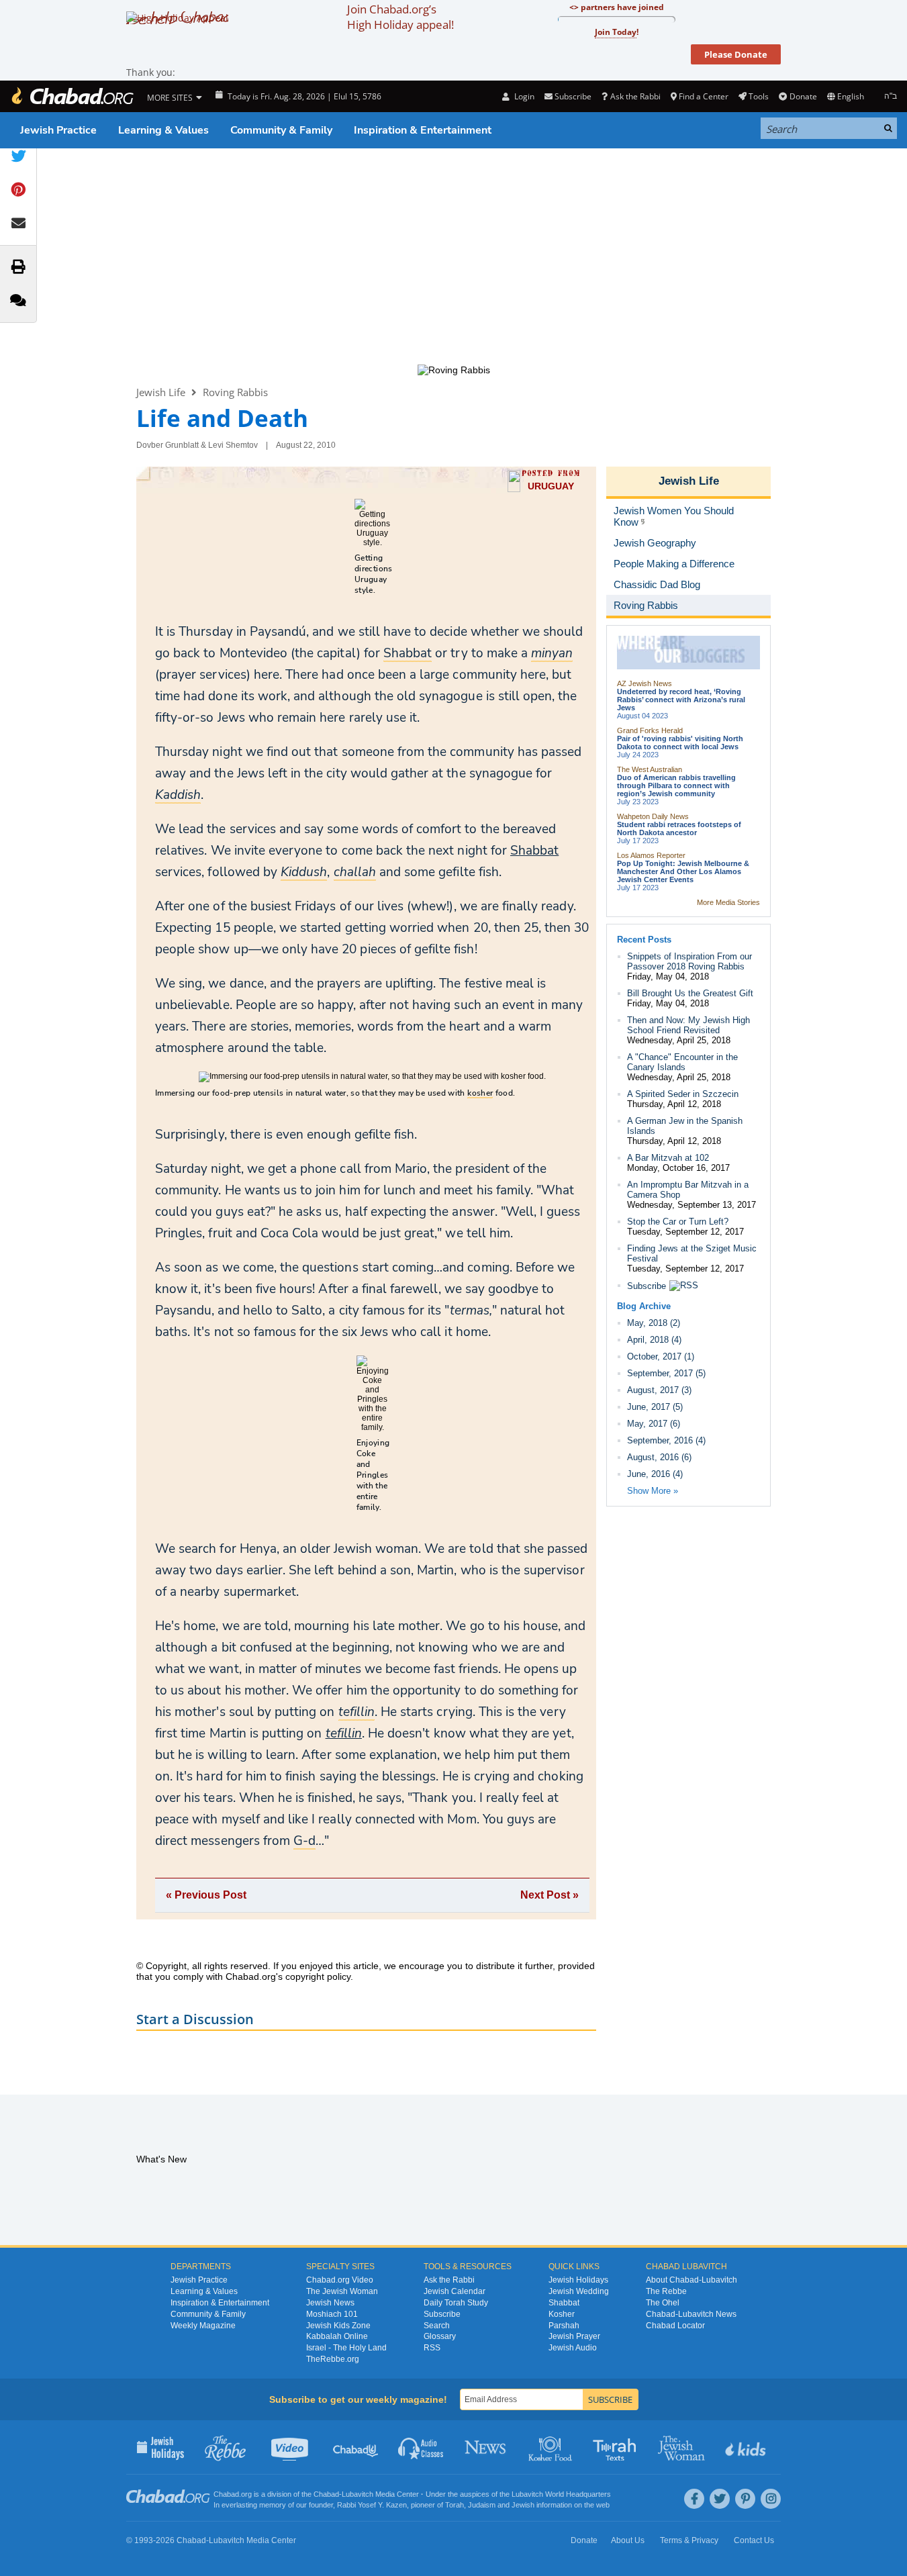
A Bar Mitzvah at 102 (668, 1158)
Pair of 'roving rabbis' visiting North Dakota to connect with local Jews (680, 743)
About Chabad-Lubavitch (691, 2280)
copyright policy (318, 1976)
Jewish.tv (291, 2447)
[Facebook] (694, 2499)
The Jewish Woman (342, 2291)
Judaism (482, 2505)
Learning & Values (163, 130)
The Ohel (663, 2303)
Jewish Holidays (578, 2280)
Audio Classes (421, 2447)
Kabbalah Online (337, 2336)
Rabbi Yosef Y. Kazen (372, 2505)
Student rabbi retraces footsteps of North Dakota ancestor (679, 828)
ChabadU (356, 2447)
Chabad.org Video (340, 2280)
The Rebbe (666, 2291)
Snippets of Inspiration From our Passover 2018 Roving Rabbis (689, 961)
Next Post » (550, 1895)
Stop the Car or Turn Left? (678, 1222)
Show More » (653, 1491)
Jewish (523, 2505)
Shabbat (534, 851)
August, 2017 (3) (659, 1390)
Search (437, 2326)
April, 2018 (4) (654, 1340)
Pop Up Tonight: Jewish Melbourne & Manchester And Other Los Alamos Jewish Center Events (683, 871)
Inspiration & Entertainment (423, 130)
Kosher (562, 2314)
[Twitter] (720, 2499)
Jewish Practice (58, 130)
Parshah (564, 2326)
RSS (432, 2348)
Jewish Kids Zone (338, 2326)
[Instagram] (771, 2499)
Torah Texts (617, 2447)
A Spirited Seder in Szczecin (683, 1094)
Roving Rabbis (235, 392)
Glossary (440, 2336)
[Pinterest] (745, 2499)
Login (523, 96)
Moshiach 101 (332, 2314)
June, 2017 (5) (655, 1407)
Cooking (552, 2447)
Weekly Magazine (203, 2326)
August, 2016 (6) (659, 1457)
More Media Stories (728, 902)
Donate (803, 96)
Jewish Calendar (455, 2291)
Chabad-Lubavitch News (691, 2314)
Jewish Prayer (574, 2336)
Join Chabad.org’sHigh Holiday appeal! (400, 17)
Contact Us (754, 2540)
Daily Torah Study (456, 2303)
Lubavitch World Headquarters (561, 2494)
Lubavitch (357, 2494)
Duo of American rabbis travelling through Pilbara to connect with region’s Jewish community (676, 785)
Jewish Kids (747, 2447)
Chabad (326, 2494)
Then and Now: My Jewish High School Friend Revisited (688, 1025)
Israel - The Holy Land (346, 2348)
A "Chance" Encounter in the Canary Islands (682, 1062)
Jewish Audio (573, 2348)
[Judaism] (72, 96)
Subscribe (647, 1286)
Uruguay (551, 486)
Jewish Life (161, 392)
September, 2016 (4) (666, 1440)
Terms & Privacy (689, 2540)
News (486, 2447)
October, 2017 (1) (661, 1356)
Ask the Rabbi (635, 96)
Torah (455, 2505)
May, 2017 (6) (654, 1424)
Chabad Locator (675, 2326)
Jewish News (330, 2303)
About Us (628, 2540)
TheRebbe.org (333, 2359)
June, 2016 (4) (655, 1474)
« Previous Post (206, 1895)
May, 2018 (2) (654, 1323)
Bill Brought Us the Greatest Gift (690, 993)
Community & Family (281, 130)
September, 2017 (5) (666, 1373)
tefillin (344, 1733)
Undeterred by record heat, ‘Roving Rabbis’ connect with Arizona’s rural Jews (681, 700)
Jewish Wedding (579, 2291)
